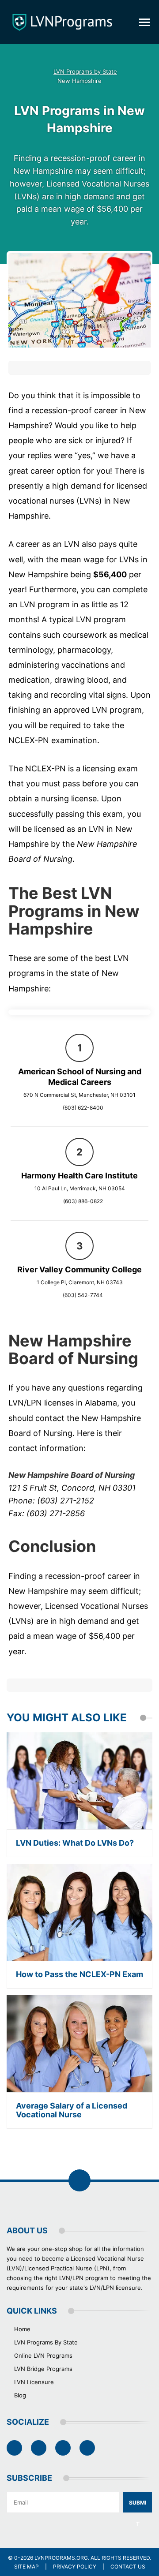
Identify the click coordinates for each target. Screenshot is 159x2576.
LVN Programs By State (46, 2342)
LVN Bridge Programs (43, 2369)
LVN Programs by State (85, 72)
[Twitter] (39, 2448)
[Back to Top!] (79, 2180)
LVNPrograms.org (61, 2558)
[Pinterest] (63, 2448)
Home (22, 2329)
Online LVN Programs (43, 2355)
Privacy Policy (75, 2567)
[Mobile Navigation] (145, 22)
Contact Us (128, 2567)
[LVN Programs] (62, 22)
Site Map (26, 2567)
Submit (138, 2506)
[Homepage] (33, 72)
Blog (20, 2395)
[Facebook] (14, 2448)
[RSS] (87, 2448)
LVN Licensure (34, 2382)
